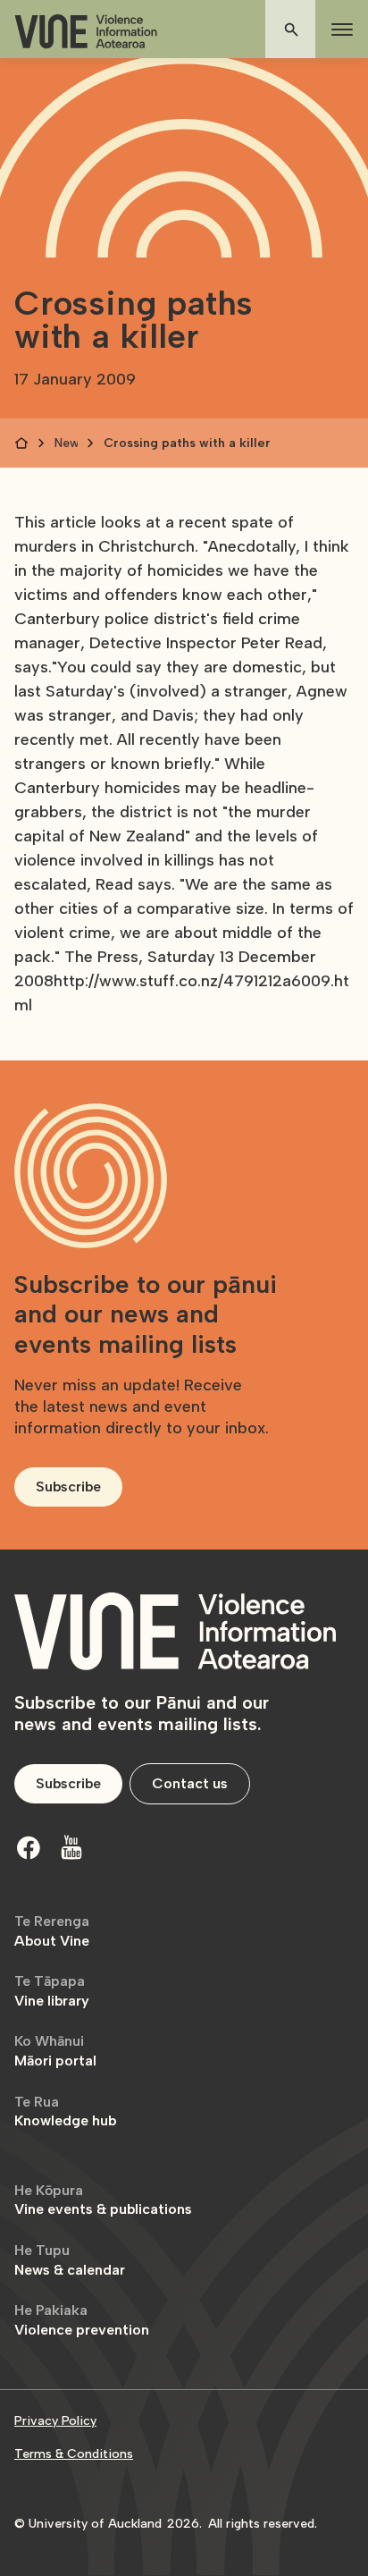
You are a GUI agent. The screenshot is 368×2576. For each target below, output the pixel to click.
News (66, 443)
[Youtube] (71, 1847)
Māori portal (55, 2051)
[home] (86, 32)
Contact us (190, 1783)
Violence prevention (82, 2320)
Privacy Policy (55, 2421)
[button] (339, 30)
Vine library (52, 1991)
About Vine (52, 1931)
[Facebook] (29, 1847)
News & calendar (70, 2260)
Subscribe (68, 1486)
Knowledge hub (65, 2111)
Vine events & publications (103, 2200)
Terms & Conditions (74, 2454)
